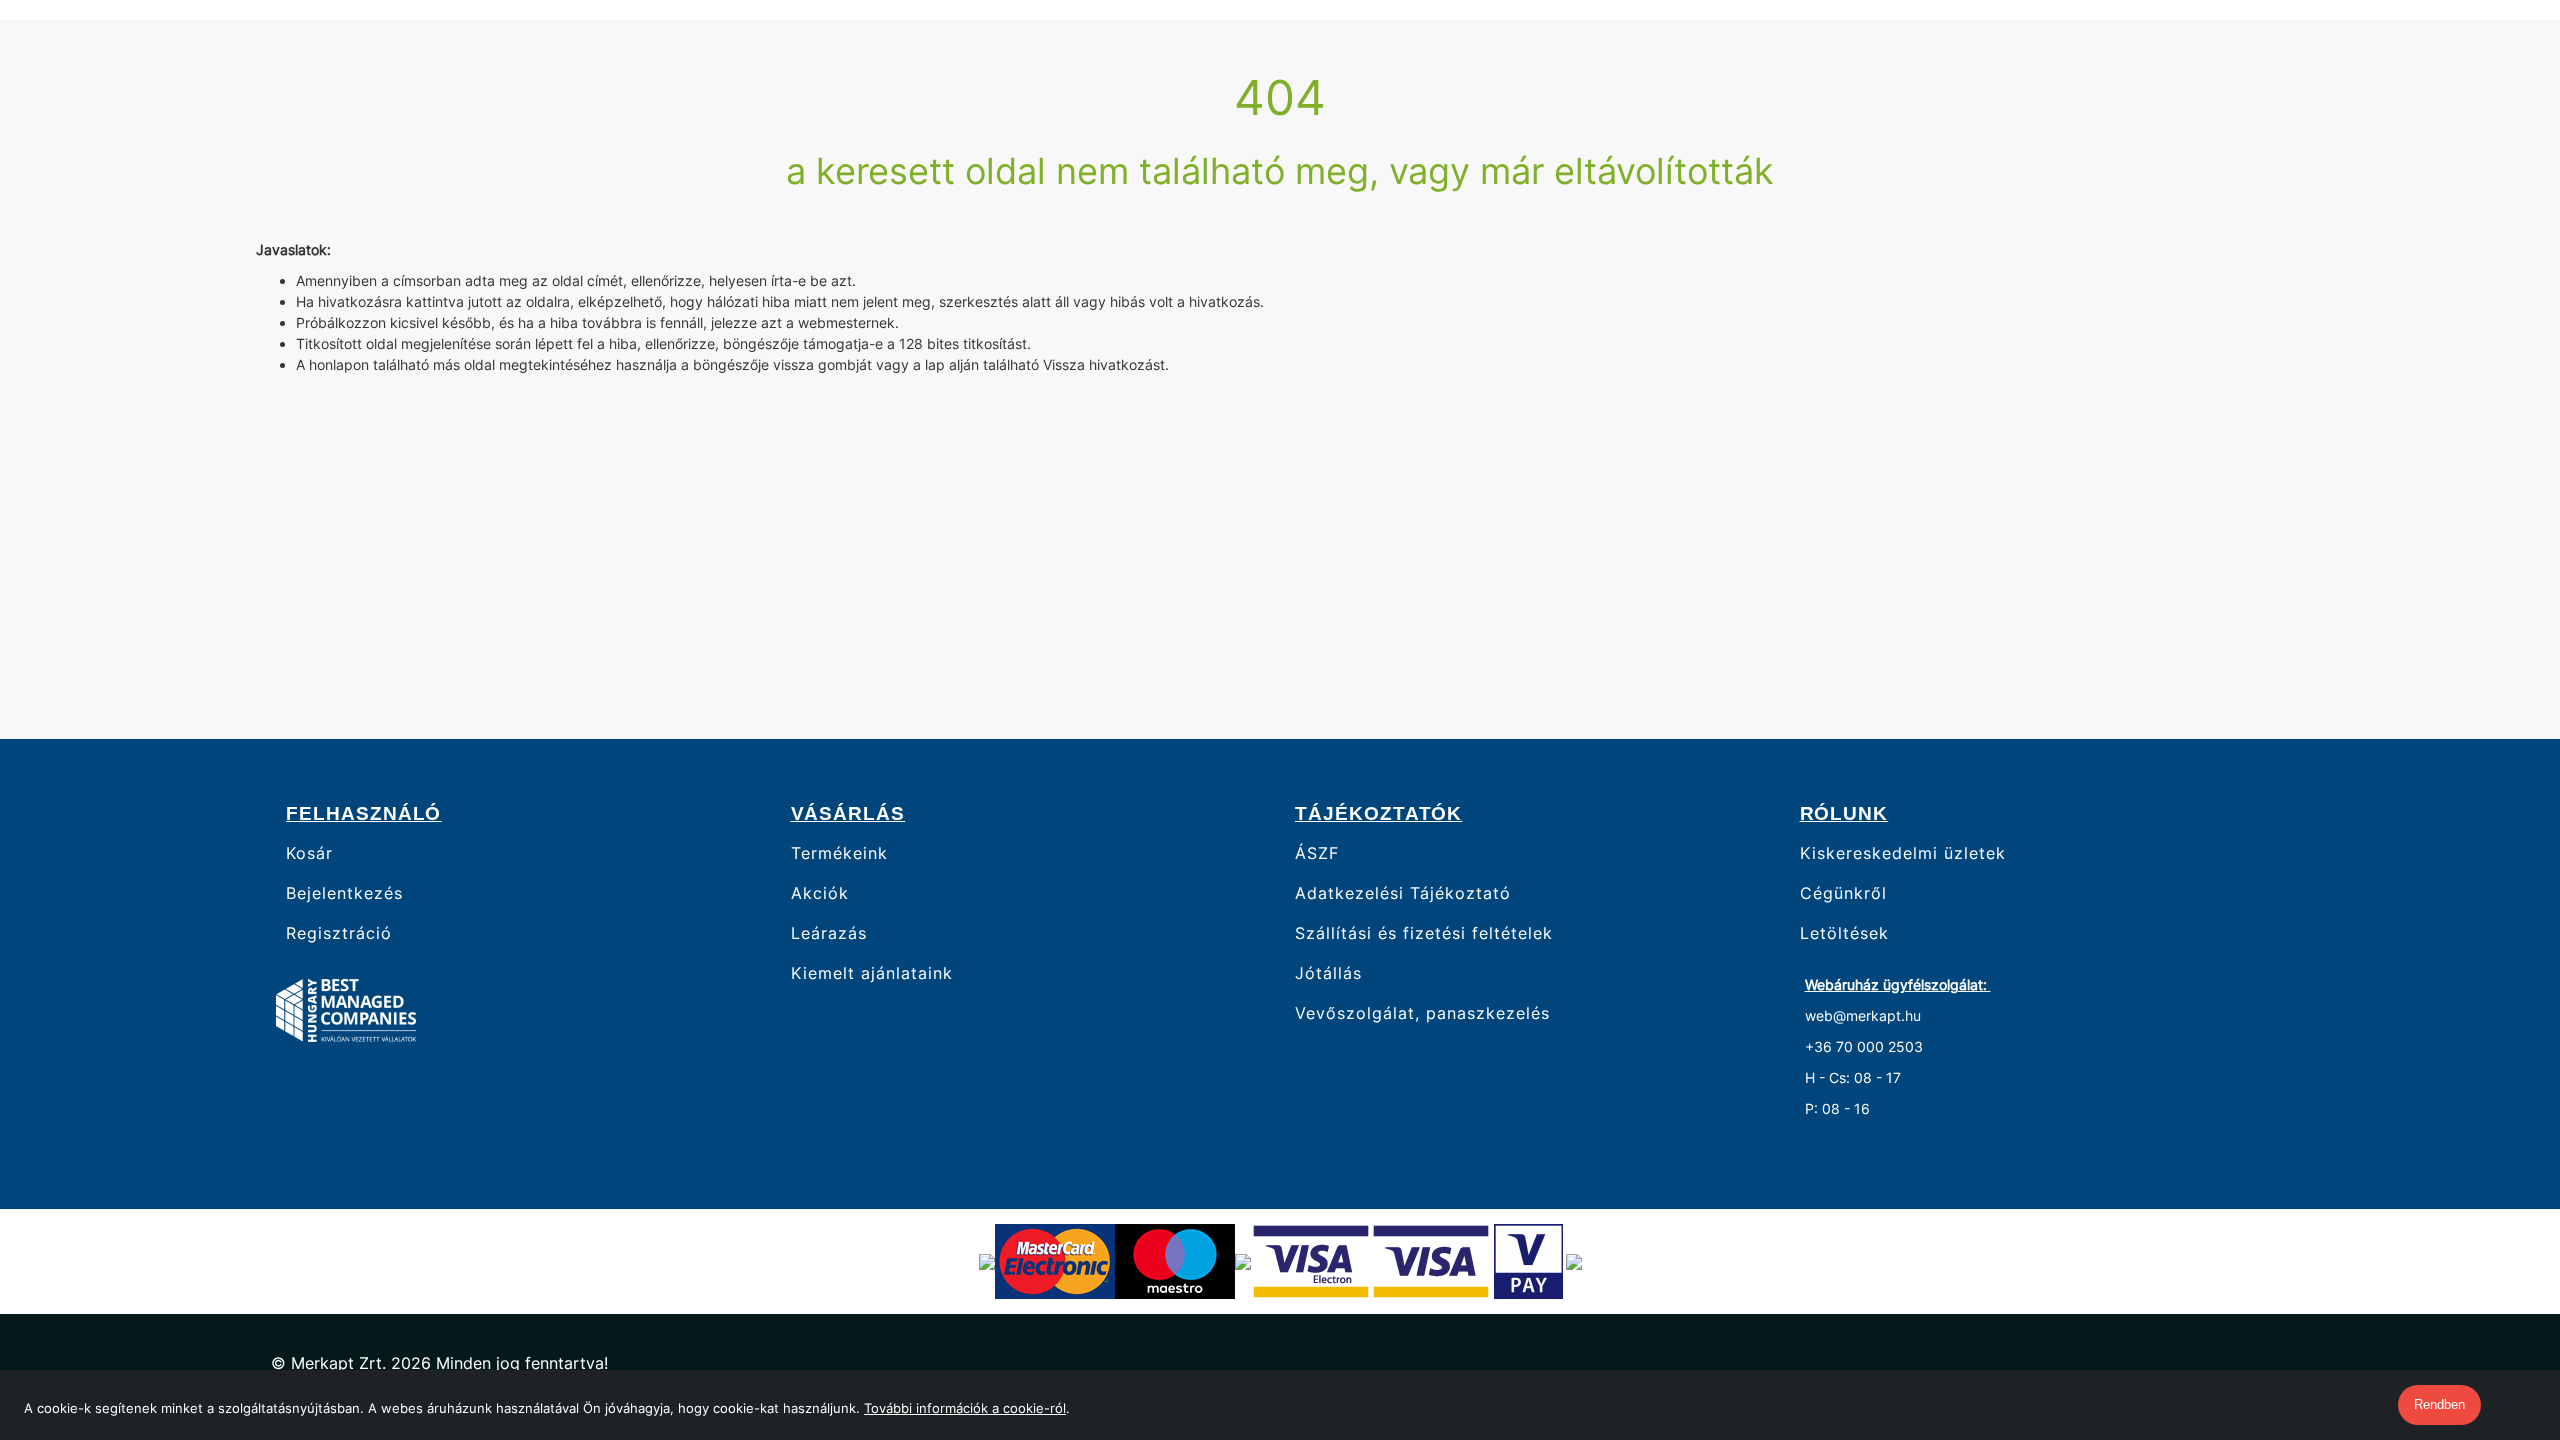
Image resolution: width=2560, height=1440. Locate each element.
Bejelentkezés (344, 893)
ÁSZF (1317, 853)
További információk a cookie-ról (965, 1408)
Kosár (309, 853)
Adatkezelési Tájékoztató (1403, 893)
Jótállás (1328, 973)
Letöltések (1844, 933)
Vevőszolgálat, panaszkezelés (1422, 1013)
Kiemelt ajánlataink (872, 973)
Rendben (2439, 1404)
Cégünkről (1843, 893)
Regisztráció (339, 933)
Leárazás (829, 933)
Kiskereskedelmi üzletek (1903, 853)
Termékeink (839, 853)
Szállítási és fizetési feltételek (1424, 933)
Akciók (820, 893)
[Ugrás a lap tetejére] (2499, 1319)
